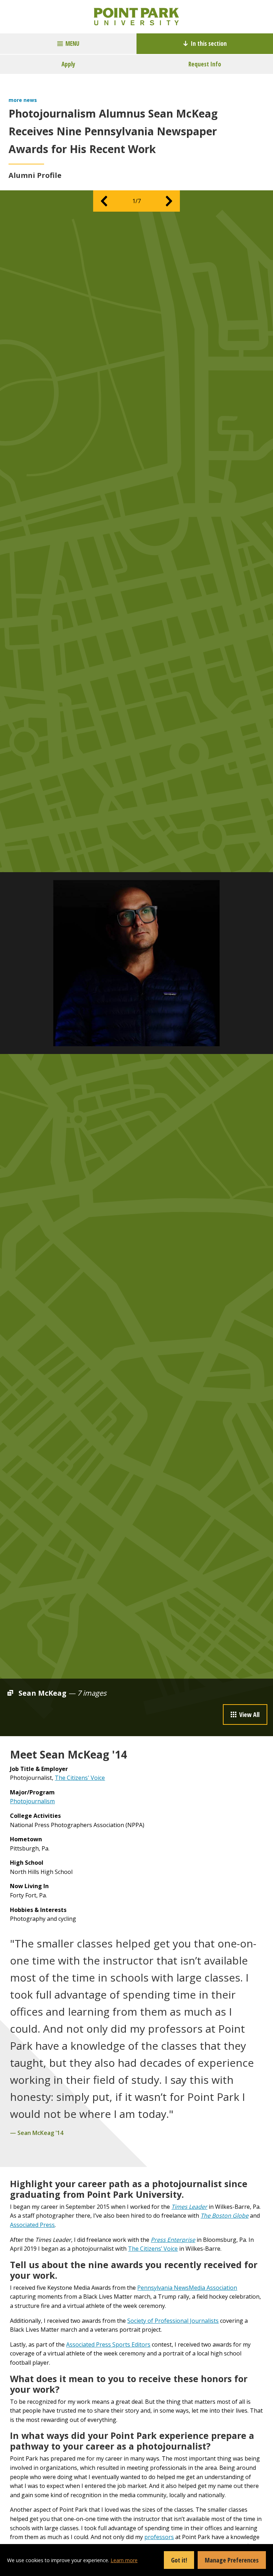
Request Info (205, 64)
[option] (136, 963)
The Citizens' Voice (80, 1778)
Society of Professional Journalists (173, 2321)
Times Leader (189, 2207)
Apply (68, 64)
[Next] (169, 201)
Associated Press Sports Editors (108, 2344)
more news (23, 100)
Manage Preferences (232, 2560)
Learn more (124, 2560)
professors (159, 2537)
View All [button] (249, 1714)
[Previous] (104, 201)
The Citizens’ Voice (153, 2249)
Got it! (179, 2560)
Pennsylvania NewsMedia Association (187, 2288)
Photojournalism (32, 1801)
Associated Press (32, 2225)
